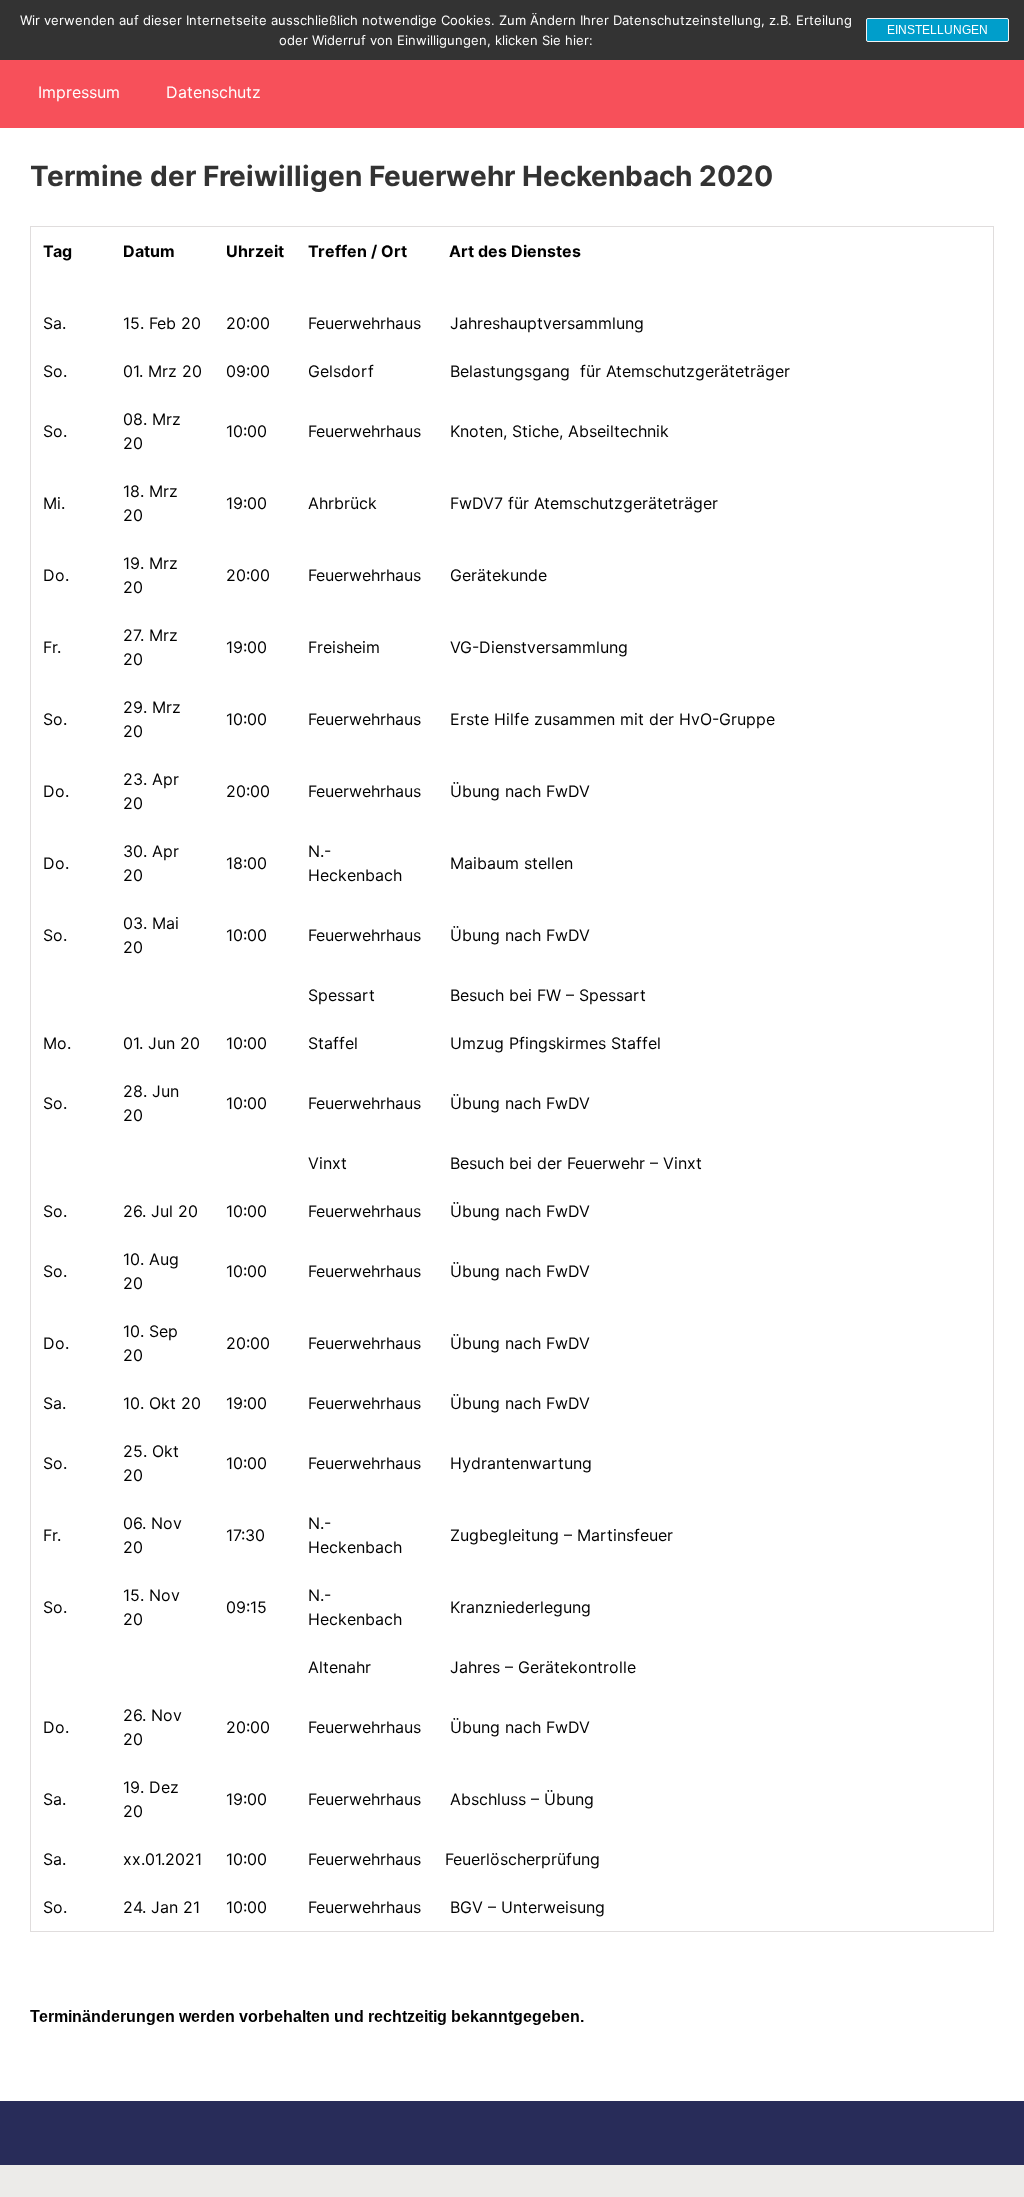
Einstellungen (937, 30)
